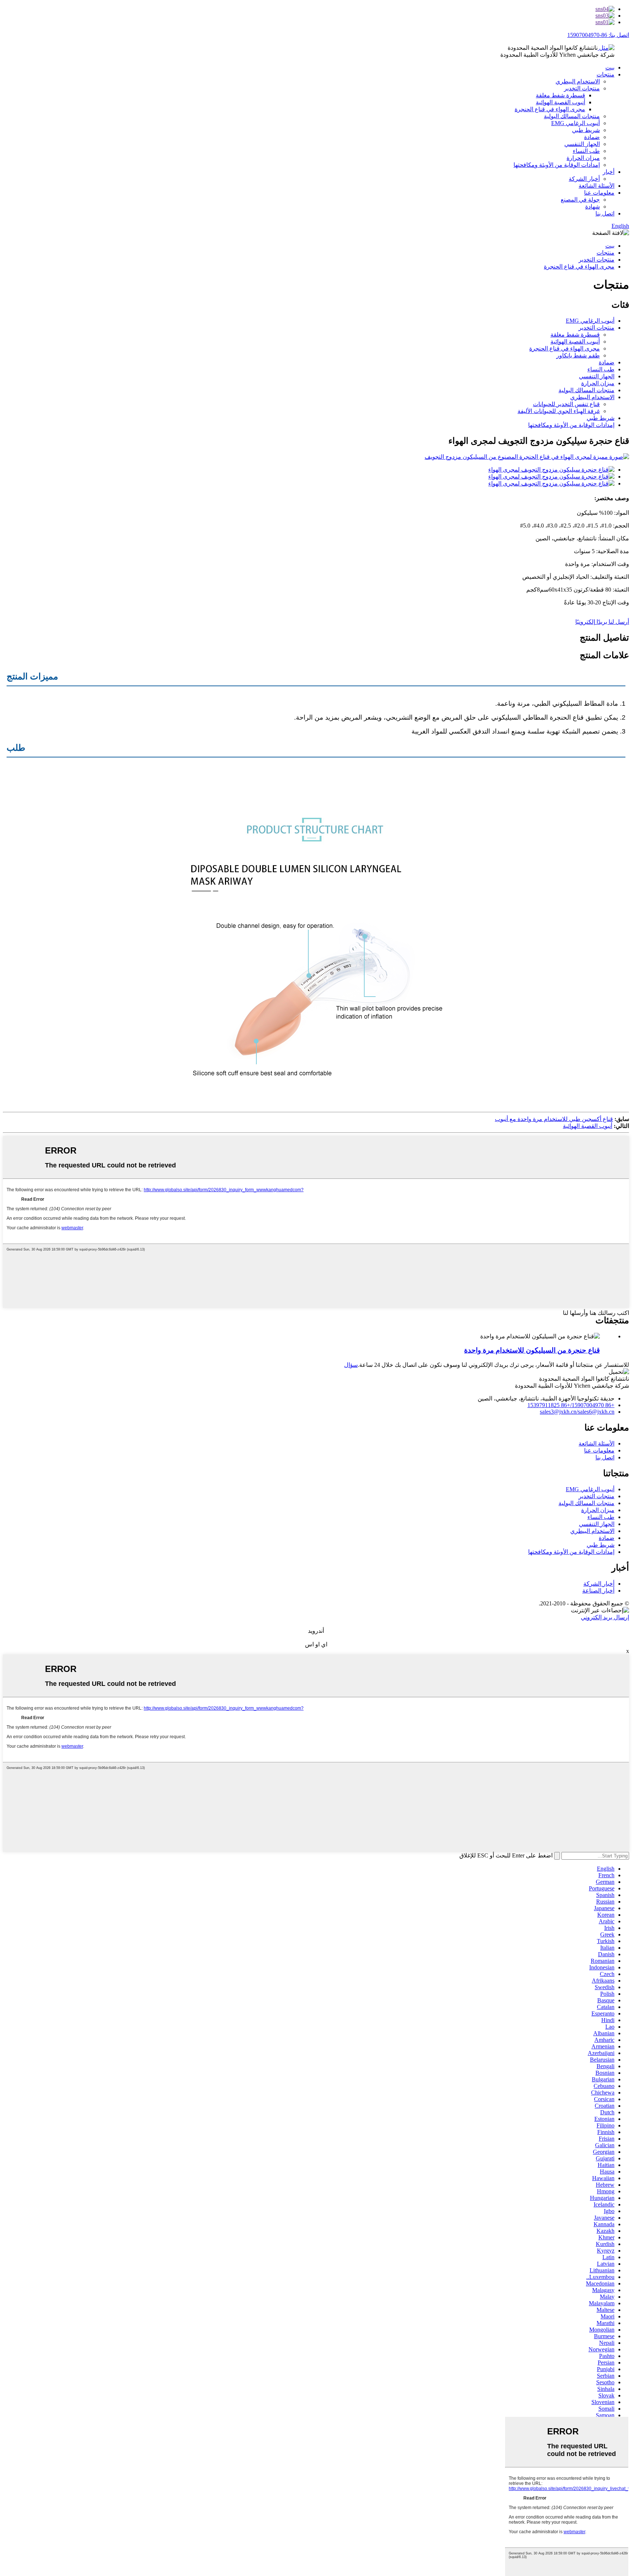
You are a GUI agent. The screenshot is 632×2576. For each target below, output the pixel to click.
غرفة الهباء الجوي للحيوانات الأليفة (559, 411)
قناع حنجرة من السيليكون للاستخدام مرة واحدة (532, 1350)
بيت (610, 68)
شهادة (592, 207)
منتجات (605, 74)
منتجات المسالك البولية (572, 116)
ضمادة (592, 137)
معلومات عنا (599, 193)
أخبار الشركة (584, 179)
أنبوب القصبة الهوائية (560, 102)
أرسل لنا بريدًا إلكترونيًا (602, 622)
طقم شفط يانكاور (578, 355)
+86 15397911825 (549, 1405)
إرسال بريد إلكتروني (605, 1617)
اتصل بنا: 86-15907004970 (598, 35)
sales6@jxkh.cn (596, 1412)
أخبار (609, 172)
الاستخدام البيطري (578, 81)
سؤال (351, 1365)
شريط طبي (586, 130)
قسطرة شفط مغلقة (560, 95)
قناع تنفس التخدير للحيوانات (566, 404)
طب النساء (586, 151)
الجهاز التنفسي (582, 144)
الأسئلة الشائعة (597, 186)
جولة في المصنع (580, 200)
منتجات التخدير (582, 88)
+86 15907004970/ (592, 1405)
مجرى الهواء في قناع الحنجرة (550, 109)
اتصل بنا (605, 213)
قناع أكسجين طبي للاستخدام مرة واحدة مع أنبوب (554, 1119)
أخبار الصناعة (598, 1591)
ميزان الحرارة (583, 158)
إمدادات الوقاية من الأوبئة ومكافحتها (557, 165)
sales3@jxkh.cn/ (559, 1412)
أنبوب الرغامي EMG (575, 123)
